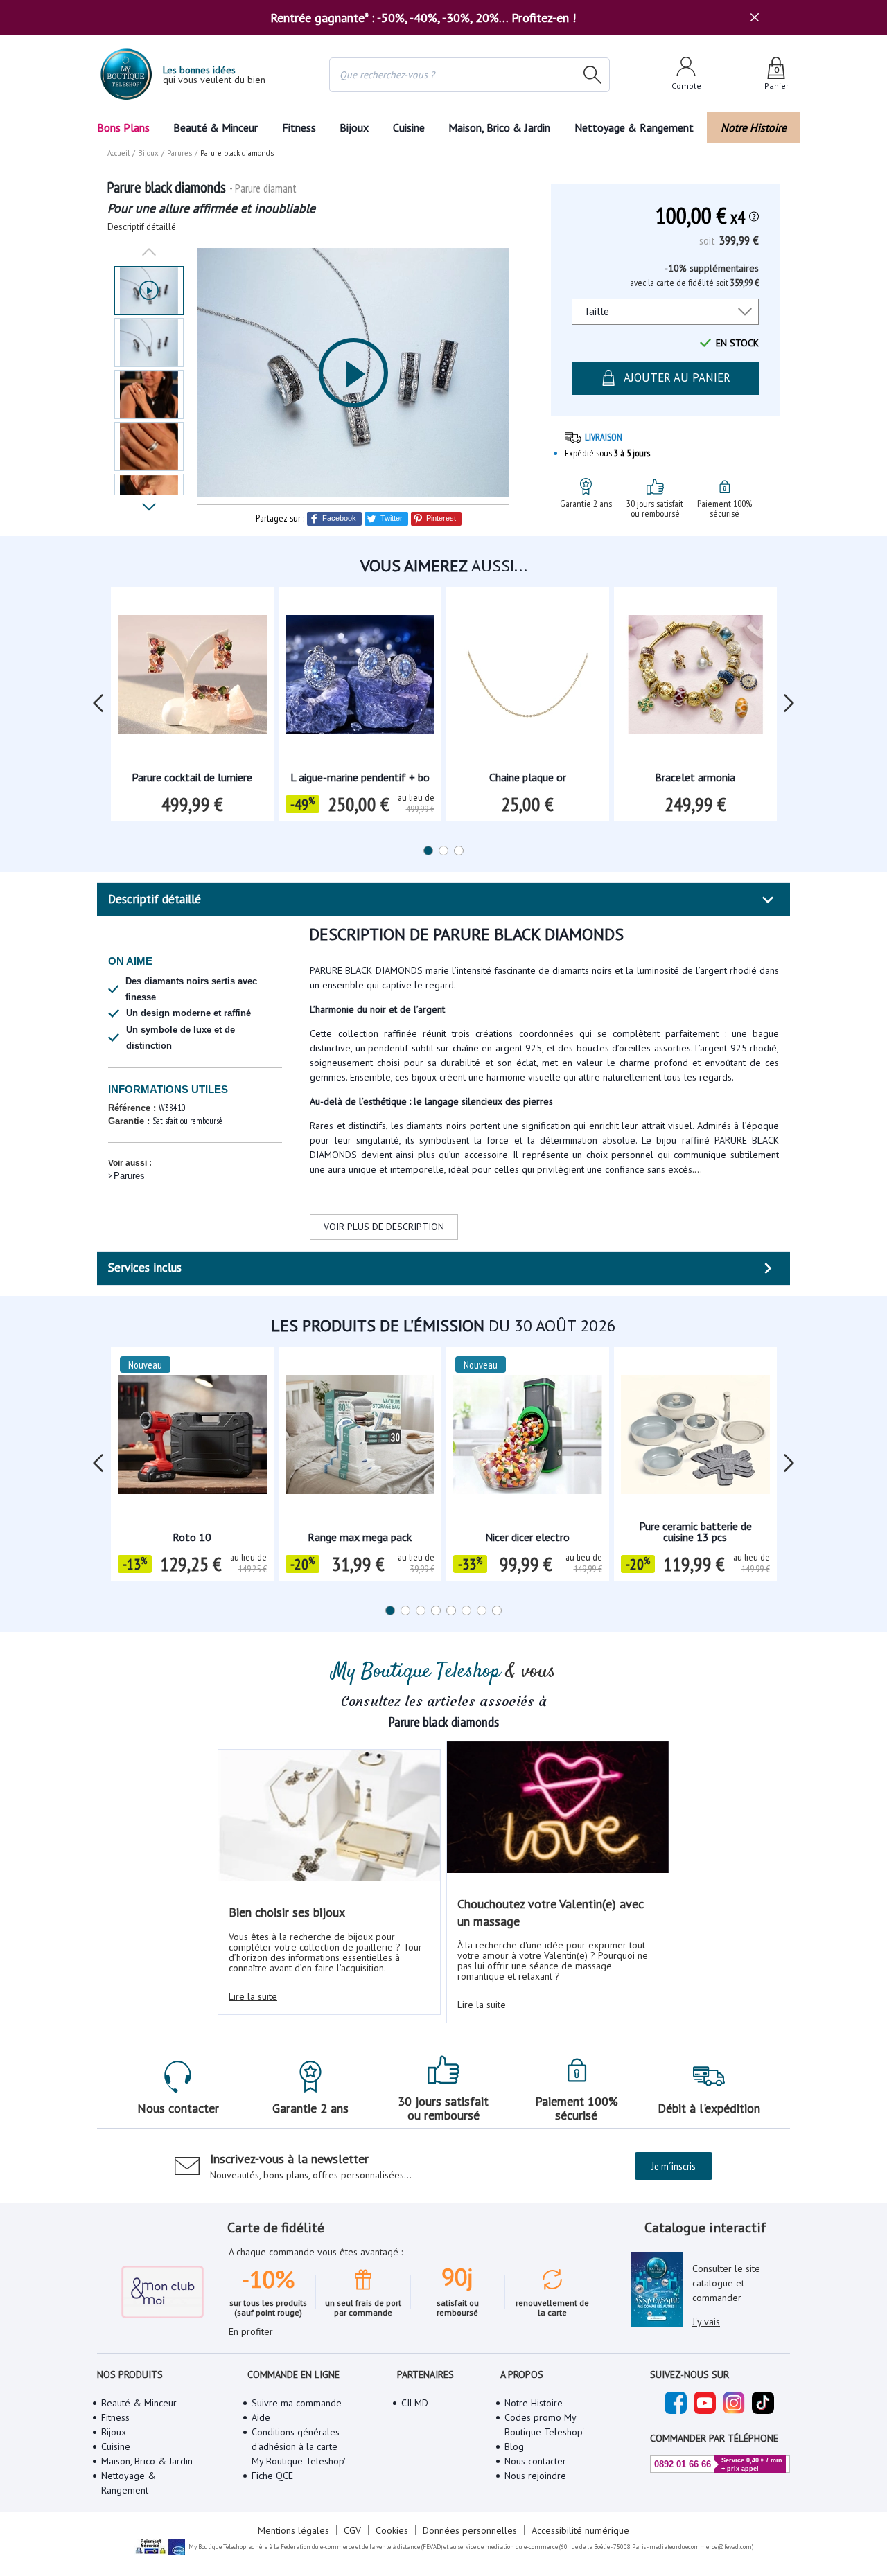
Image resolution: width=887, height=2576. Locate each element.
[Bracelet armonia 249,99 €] (695, 679)
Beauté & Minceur (216, 127)
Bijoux (354, 127)
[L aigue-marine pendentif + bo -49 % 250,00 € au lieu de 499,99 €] (360, 679)
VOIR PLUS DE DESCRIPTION (384, 1227)
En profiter (251, 2331)
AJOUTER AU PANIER (677, 377)
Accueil (118, 153)
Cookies (392, 2530)
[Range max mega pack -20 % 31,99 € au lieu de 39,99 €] (360, 1439)
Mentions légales (293, 2530)
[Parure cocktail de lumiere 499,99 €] (192, 679)
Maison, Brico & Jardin (499, 127)
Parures (129, 1176)
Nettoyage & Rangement (634, 127)
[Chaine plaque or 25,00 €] (528, 679)
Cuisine (409, 127)
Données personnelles (470, 2530)
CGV (352, 2530)
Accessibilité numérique (580, 2530)
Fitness (299, 127)
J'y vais (706, 2322)
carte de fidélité (685, 283)
